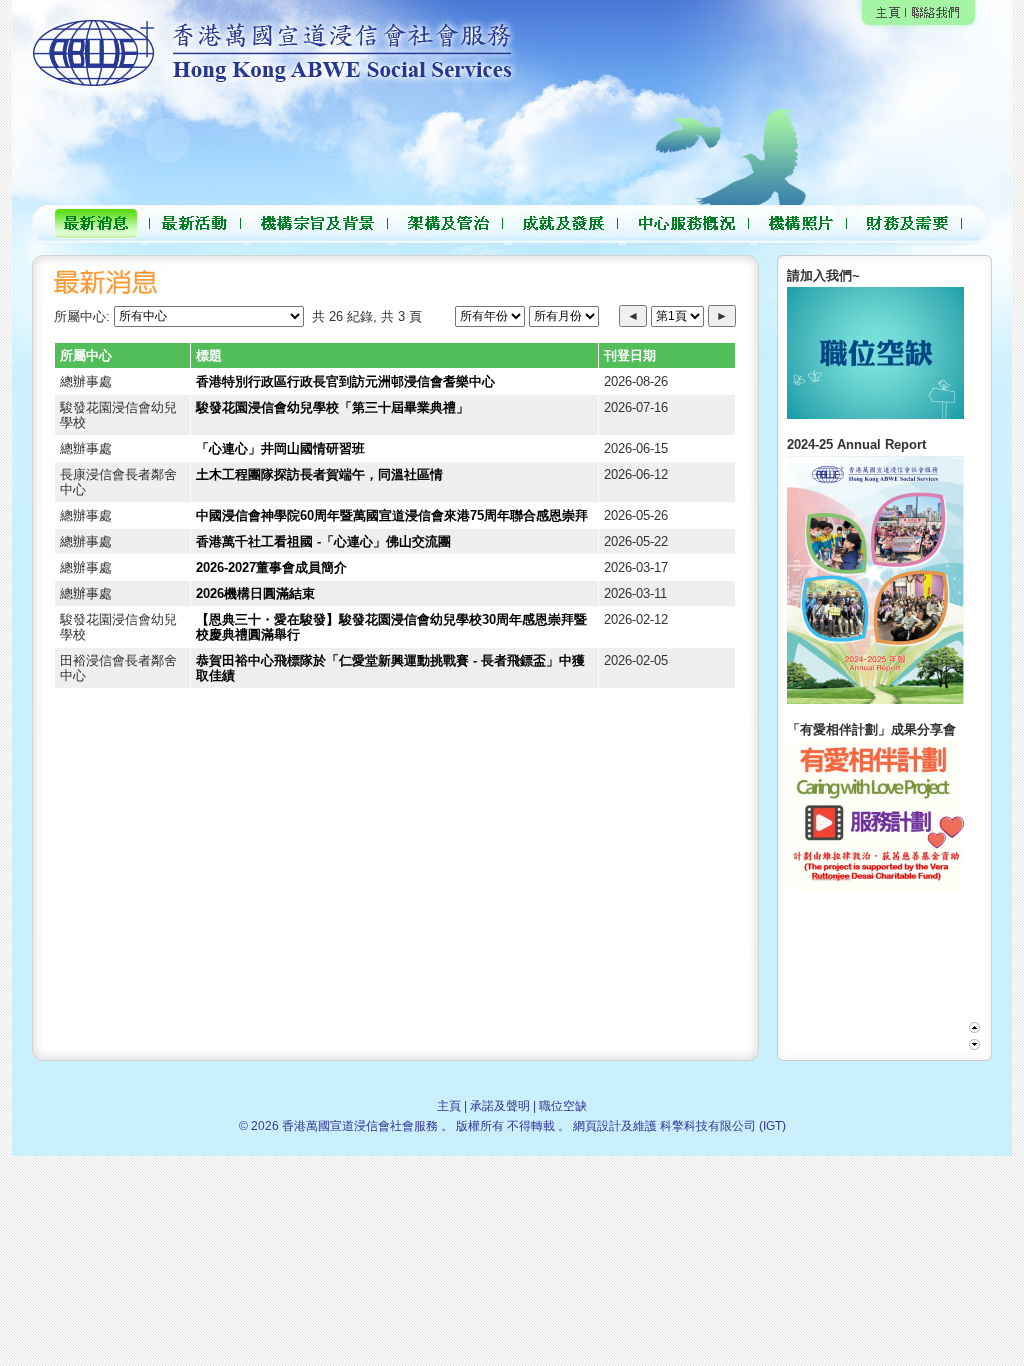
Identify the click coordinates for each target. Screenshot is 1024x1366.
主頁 (449, 1106)
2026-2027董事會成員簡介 (271, 567)
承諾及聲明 (500, 1106)
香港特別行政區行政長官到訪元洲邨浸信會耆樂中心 (345, 381)
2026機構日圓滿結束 (255, 593)
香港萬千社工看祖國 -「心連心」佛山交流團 (323, 541)
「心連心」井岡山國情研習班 (280, 448)
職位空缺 (563, 1106)
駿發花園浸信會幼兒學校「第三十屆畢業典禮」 (332, 407)
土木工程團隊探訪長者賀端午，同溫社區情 (319, 474)
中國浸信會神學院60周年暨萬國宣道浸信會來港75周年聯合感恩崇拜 (392, 515)
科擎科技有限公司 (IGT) (723, 1126)
